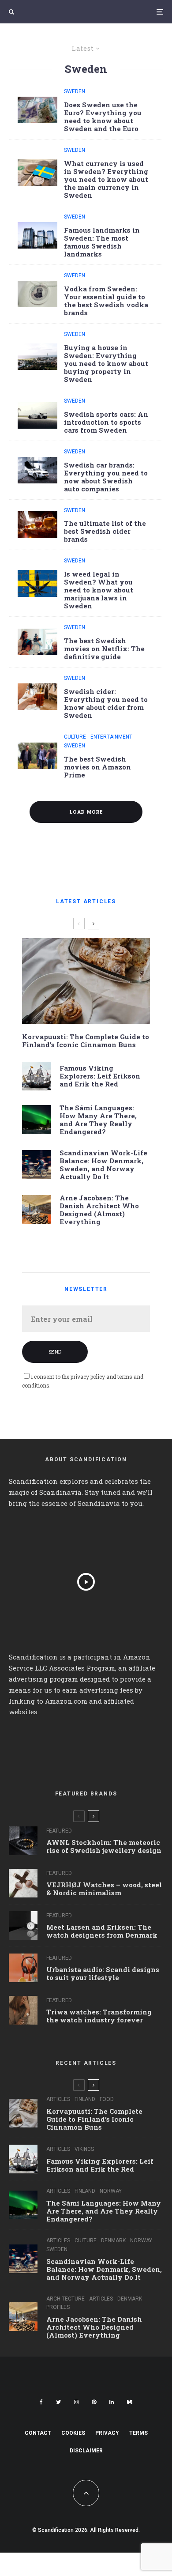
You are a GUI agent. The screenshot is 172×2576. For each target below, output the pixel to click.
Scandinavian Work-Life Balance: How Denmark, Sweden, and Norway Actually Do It (103, 1165)
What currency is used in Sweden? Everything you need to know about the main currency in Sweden (106, 179)
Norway (111, 2191)
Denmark (113, 2240)
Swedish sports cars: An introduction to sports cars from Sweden (106, 422)
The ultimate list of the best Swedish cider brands (105, 531)
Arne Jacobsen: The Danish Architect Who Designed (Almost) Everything (99, 1210)
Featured (59, 1831)
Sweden (75, 91)
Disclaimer (86, 2451)
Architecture (65, 2299)
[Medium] (130, 2402)
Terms (138, 2433)
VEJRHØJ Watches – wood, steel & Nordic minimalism (104, 1889)
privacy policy (88, 1377)
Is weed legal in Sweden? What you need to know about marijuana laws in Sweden (99, 590)
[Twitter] (58, 2402)
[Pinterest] (94, 2402)
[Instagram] (76, 2402)
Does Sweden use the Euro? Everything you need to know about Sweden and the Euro (103, 117)
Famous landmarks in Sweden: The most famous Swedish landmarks (102, 242)
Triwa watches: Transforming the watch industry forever (99, 2016)
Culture (75, 737)
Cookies (73, 2433)
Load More (86, 812)
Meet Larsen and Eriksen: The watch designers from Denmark (102, 1931)
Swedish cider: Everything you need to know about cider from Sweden (106, 703)
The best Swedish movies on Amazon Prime (97, 767)
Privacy (107, 2433)
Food (107, 2099)
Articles (58, 2099)
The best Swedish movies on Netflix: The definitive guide (104, 649)
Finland (85, 2099)
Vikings (84, 2149)
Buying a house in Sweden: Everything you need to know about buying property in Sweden (106, 363)
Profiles (58, 2307)
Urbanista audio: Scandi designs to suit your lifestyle (103, 1973)
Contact (38, 2433)
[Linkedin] (112, 2402)
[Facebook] (41, 2402)
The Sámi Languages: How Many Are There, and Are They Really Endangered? (98, 1120)
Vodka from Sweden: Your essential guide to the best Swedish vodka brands (106, 301)
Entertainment (111, 737)
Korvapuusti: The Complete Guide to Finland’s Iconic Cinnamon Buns (86, 1041)
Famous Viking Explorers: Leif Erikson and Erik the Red (100, 1076)
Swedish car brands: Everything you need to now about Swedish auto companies (106, 477)
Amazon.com (66, 1701)
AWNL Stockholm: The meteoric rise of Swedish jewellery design (104, 1846)
